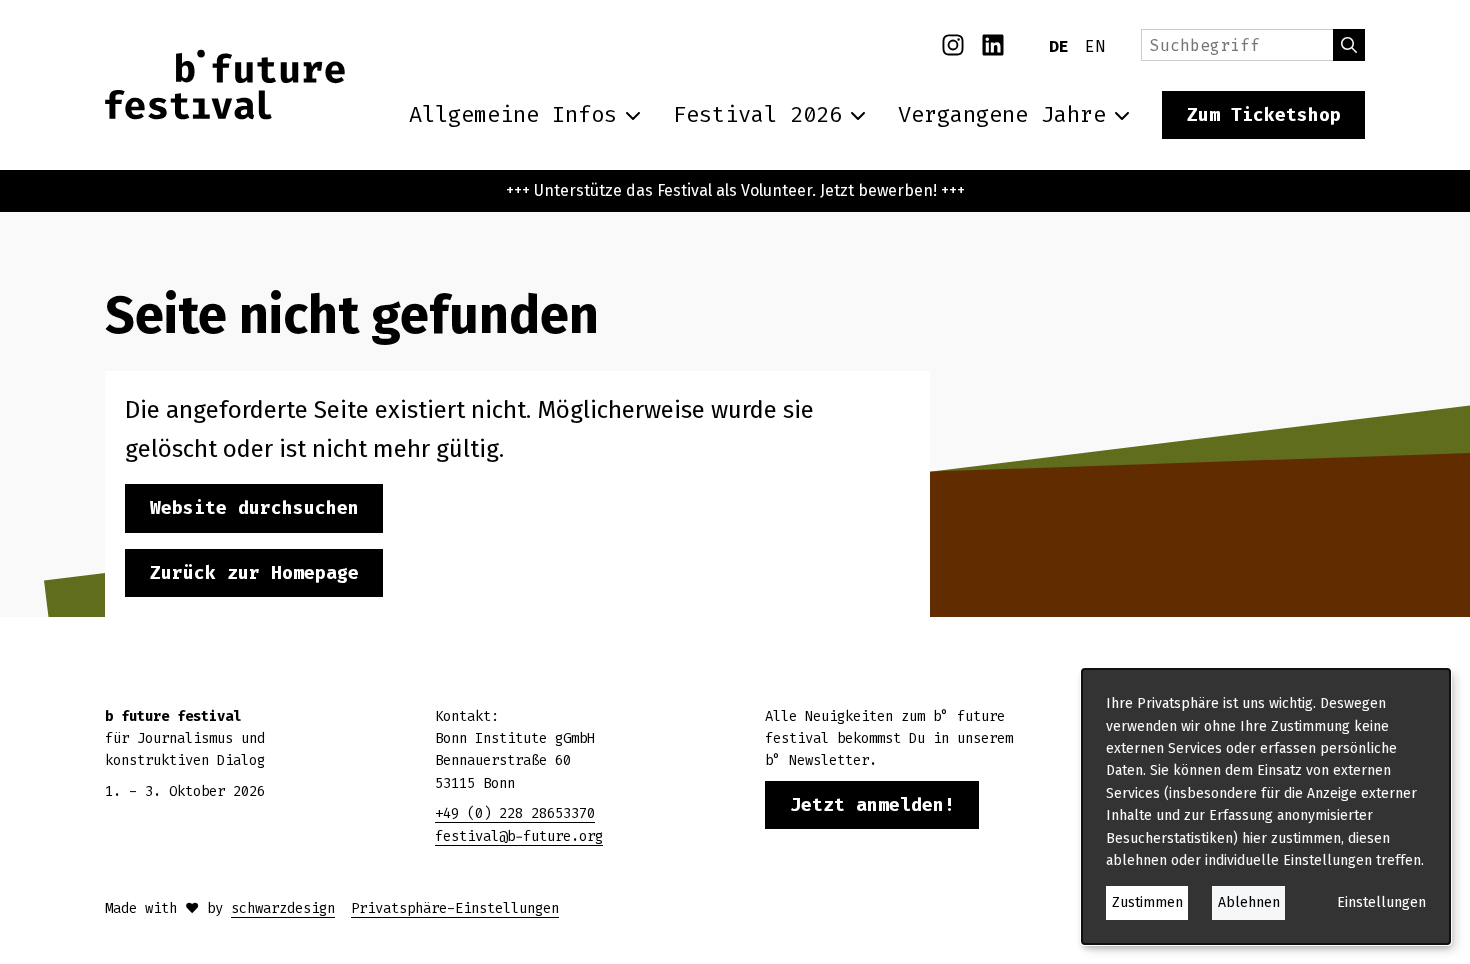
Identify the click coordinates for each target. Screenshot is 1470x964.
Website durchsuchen (254, 508)
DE (1059, 46)
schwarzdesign (283, 908)
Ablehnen (1249, 902)
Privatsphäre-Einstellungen (455, 908)
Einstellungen (1381, 902)
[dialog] (1266, 806)
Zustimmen (1147, 902)
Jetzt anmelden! (872, 805)
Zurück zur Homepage (254, 573)
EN (1095, 46)
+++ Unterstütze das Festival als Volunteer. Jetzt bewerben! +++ (735, 190)
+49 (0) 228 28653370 (515, 813)
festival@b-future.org (519, 836)
